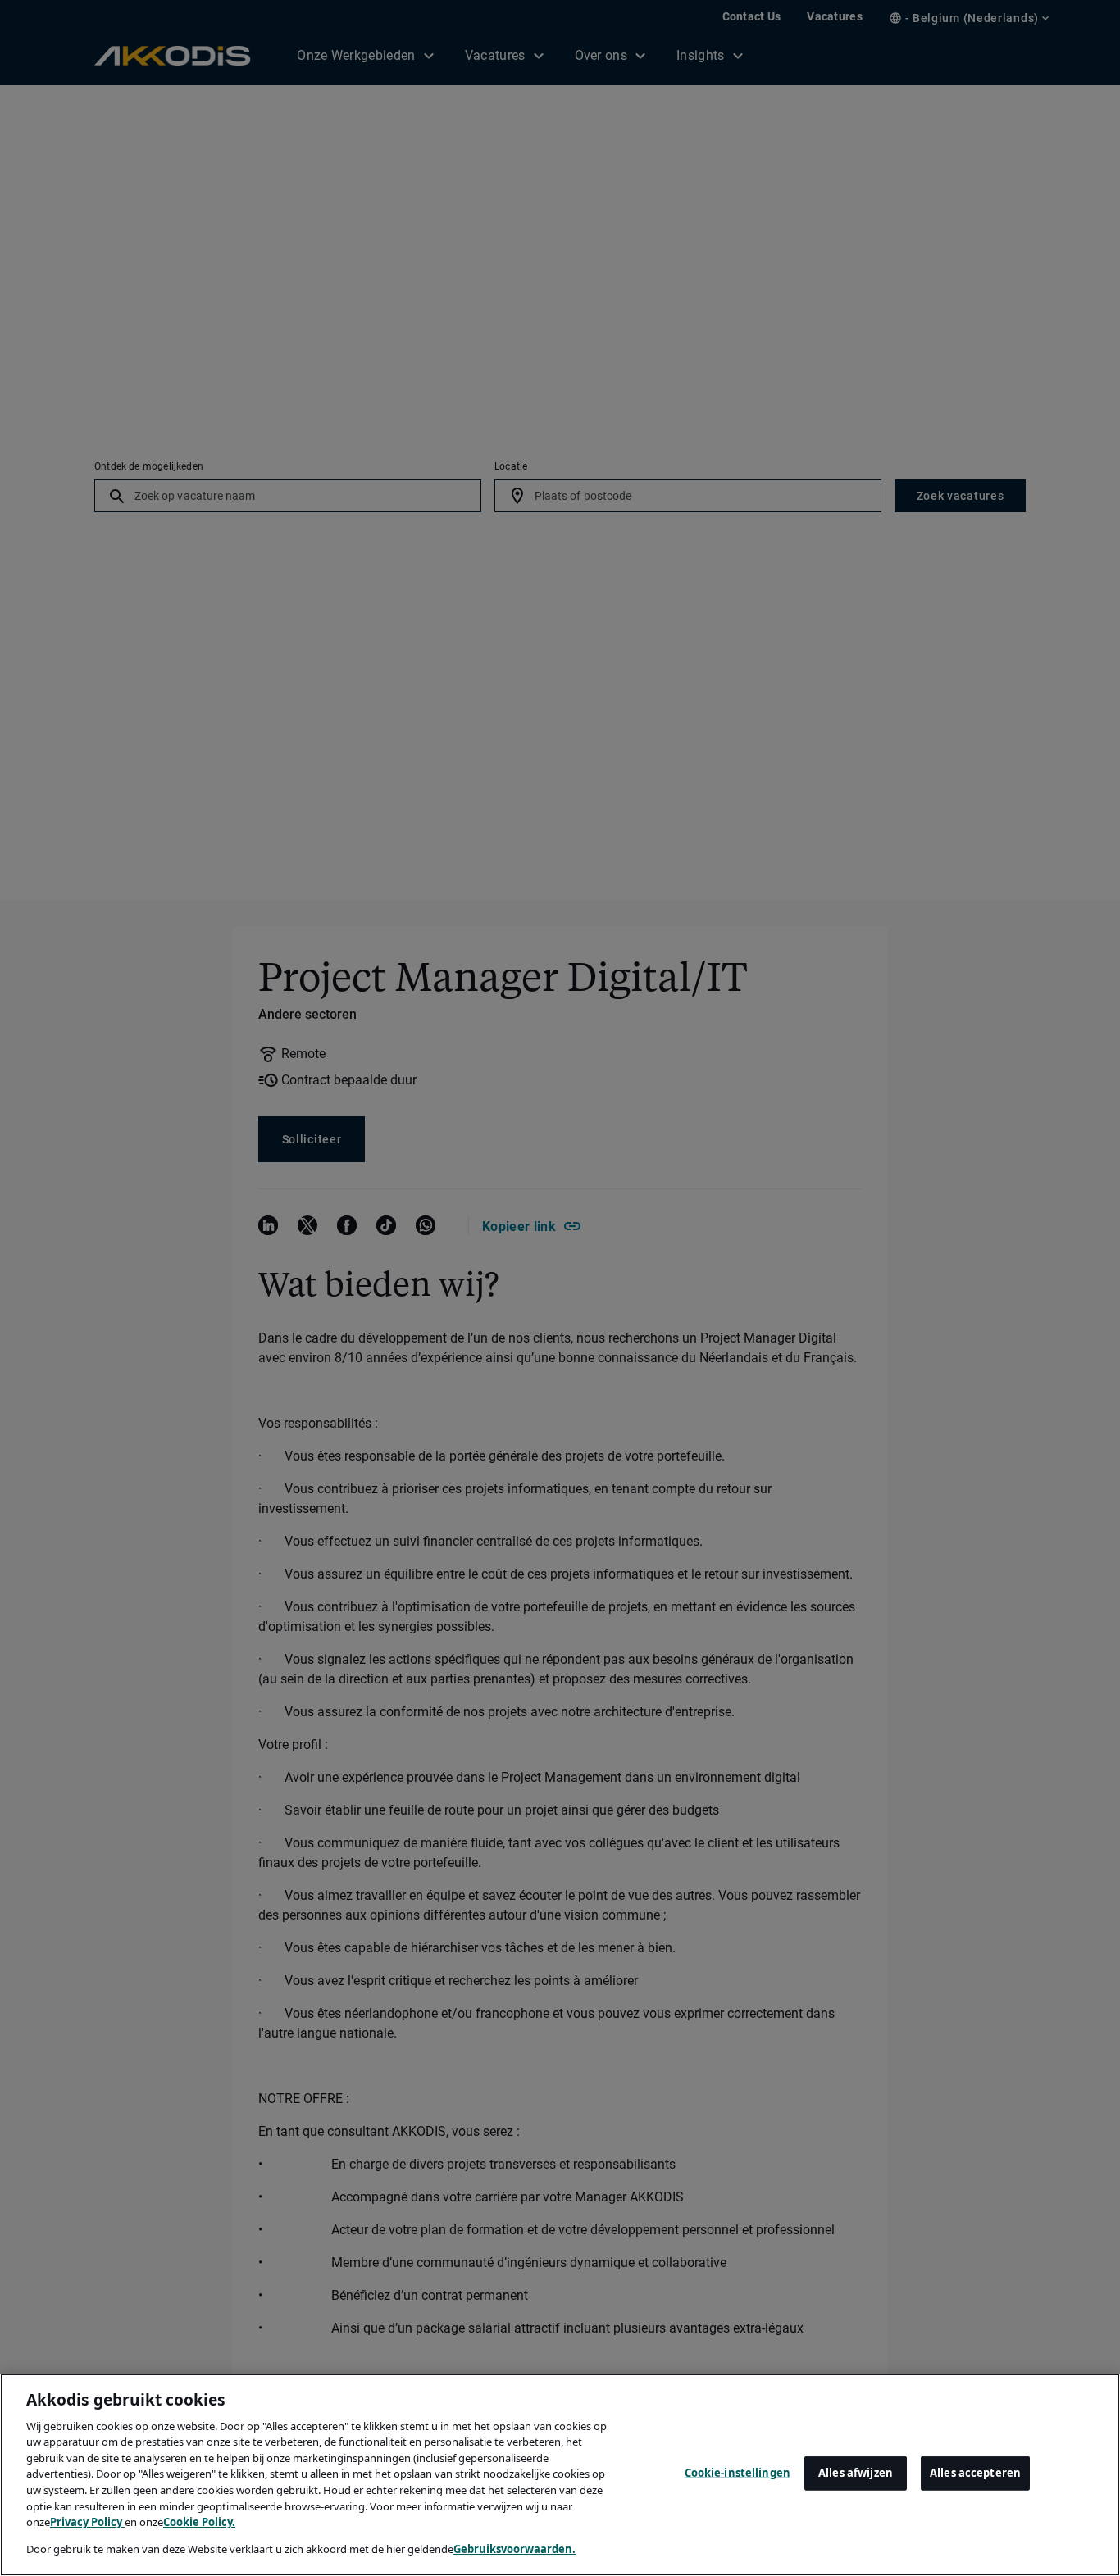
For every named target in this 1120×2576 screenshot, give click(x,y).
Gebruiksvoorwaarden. (514, 2548)
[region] (560, 2475)
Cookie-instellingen (738, 2473)
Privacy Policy (87, 2522)
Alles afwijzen (856, 2473)
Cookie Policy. (199, 2522)
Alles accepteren (975, 2473)
